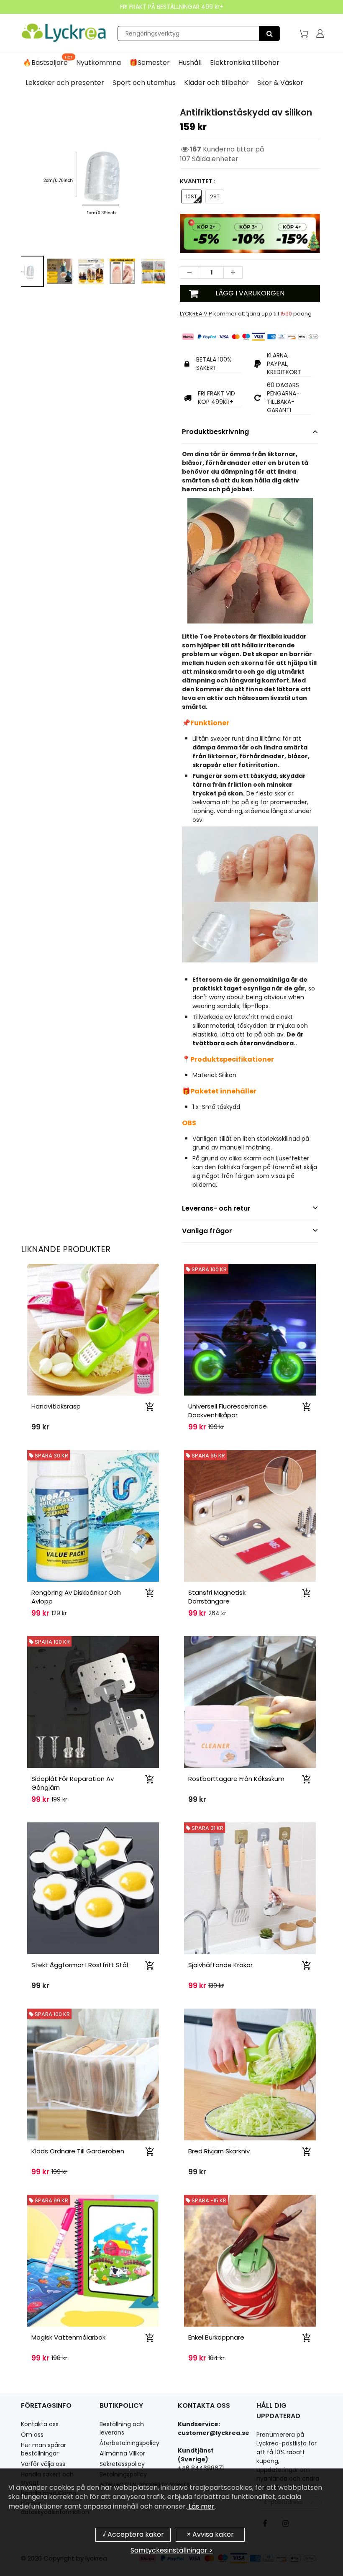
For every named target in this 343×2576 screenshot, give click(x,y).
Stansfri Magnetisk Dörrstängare (217, 1597)
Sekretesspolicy (122, 2464)
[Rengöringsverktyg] (269, 33)
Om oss (32, 2435)
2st (215, 196)
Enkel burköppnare (216, 2337)
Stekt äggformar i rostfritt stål (80, 1965)
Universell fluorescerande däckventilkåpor (228, 1411)
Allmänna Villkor (122, 2453)
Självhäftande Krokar (220, 1965)
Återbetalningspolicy (129, 2443)
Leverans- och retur (216, 1208)
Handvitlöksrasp (56, 1406)
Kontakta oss (40, 2424)
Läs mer (201, 2506)
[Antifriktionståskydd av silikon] (93, 178)
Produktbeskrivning (215, 432)
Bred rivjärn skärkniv (219, 2151)
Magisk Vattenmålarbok (68, 2337)
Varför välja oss (43, 2464)
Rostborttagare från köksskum (236, 1779)
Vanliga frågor (207, 1231)
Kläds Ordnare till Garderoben (78, 2151)
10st (191, 196)
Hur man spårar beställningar (44, 2449)
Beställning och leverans (122, 2428)
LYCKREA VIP (196, 314)
